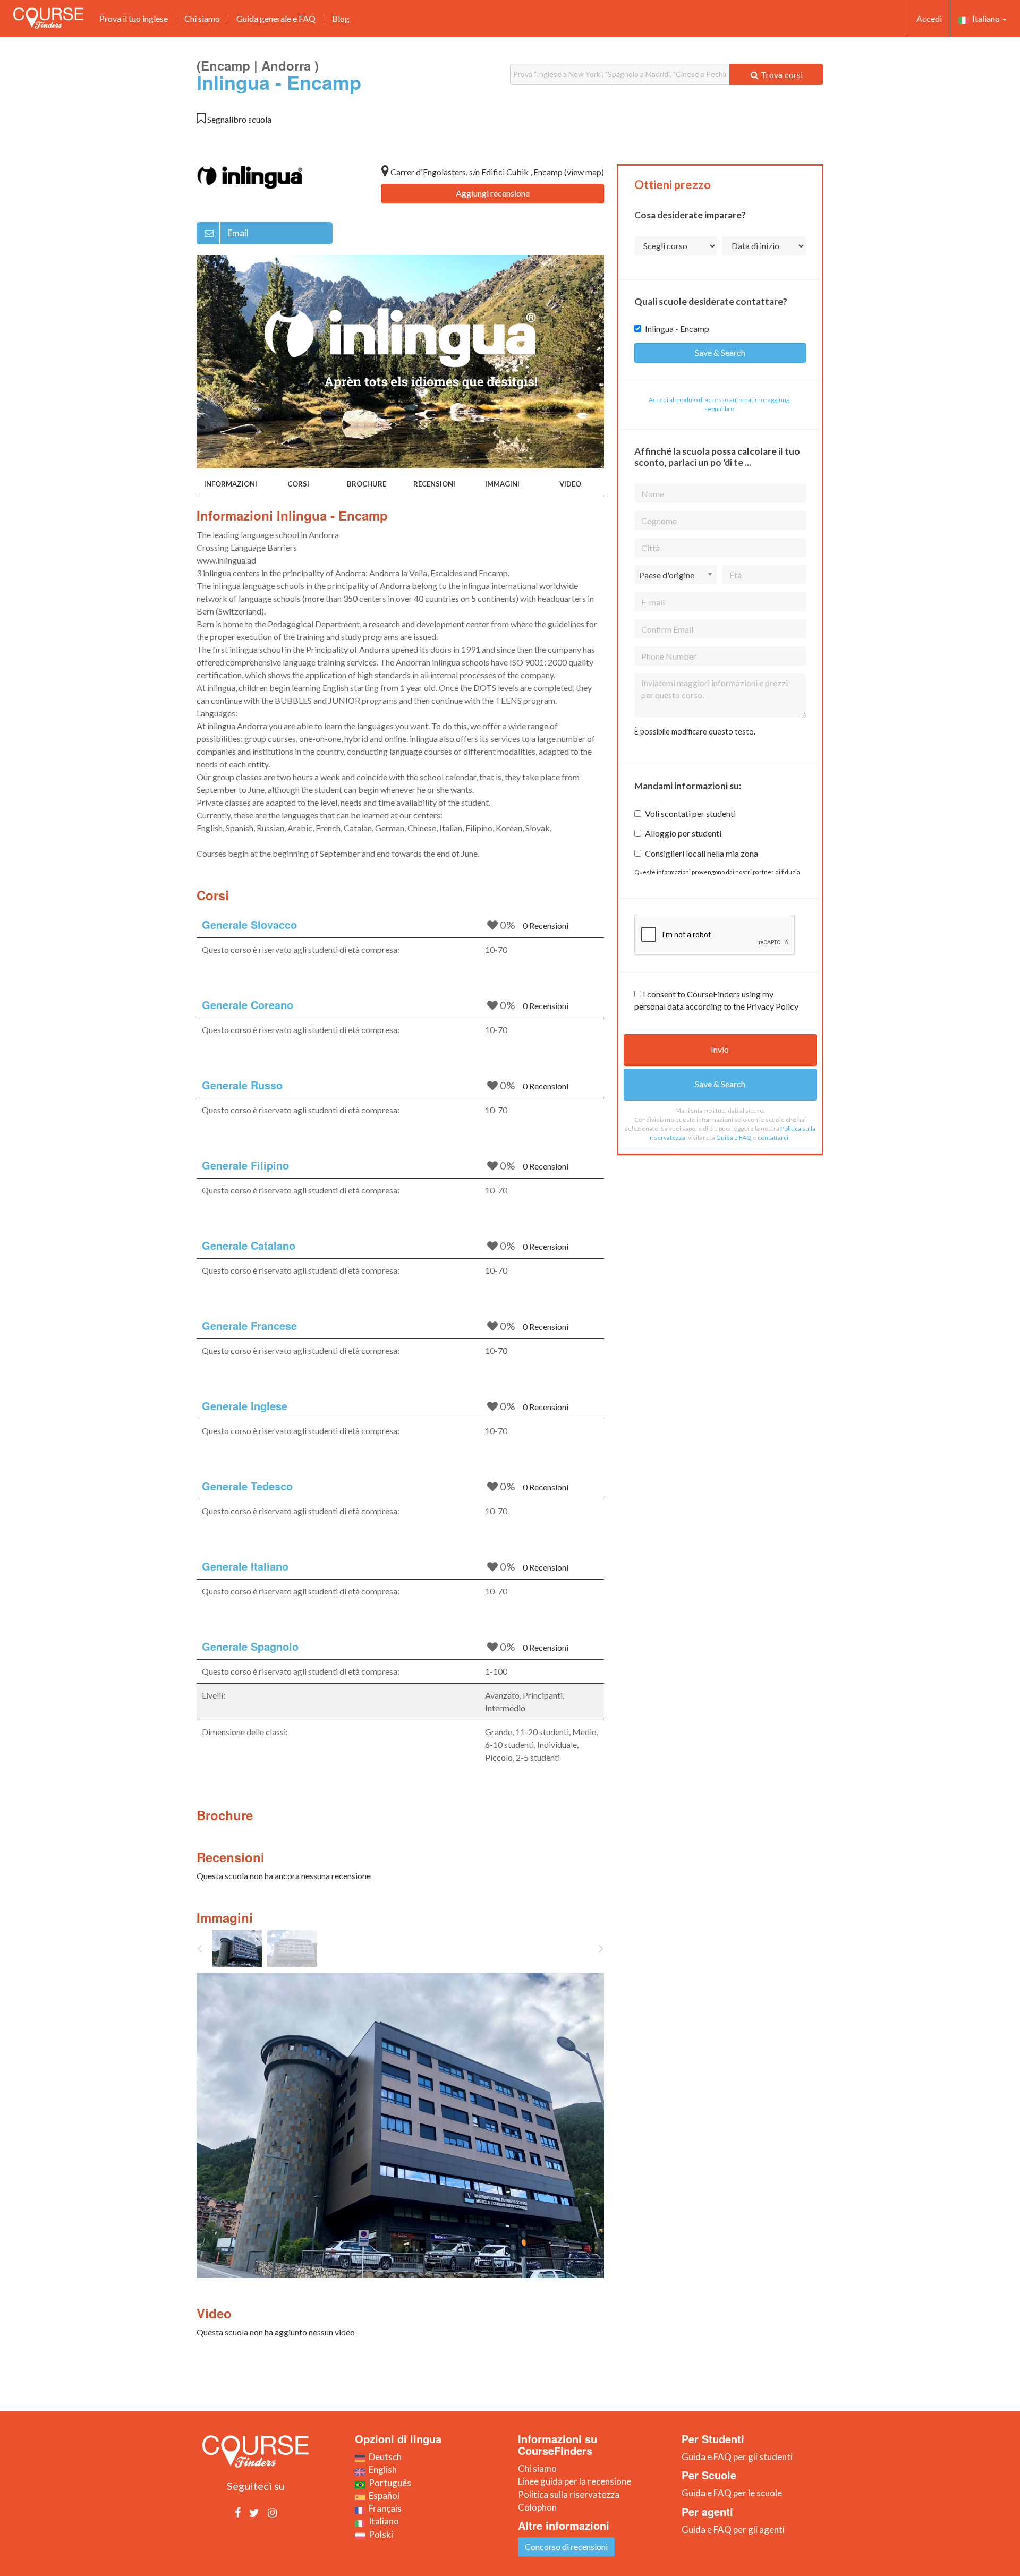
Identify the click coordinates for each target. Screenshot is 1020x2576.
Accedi (929, 18)
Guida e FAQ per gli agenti (733, 2530)
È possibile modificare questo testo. (695, 732)
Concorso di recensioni (566, 2547)
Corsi (298, 484)
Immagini (502, 484)
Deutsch (384, 2457)
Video (570, 484)
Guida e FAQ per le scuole (732, 2493)
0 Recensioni (546, 926)
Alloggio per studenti (683, 833)
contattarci (773, 1137)
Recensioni (434, 484)
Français (384, 2508)
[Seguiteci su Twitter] (254, 2512)
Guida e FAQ (734, 1137)
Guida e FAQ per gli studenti (737, 2457)
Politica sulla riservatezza (569, 2494)
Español (382, 2496)
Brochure (367, 484)
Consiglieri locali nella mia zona (702, 853)
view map (584, 172)
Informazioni (231, 484)
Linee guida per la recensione (575, 2481)
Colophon (537, 2507)
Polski (379, 2534)
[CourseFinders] (48, 18)
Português (388, 2483)
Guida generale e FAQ (276, 18)
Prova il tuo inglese (134, 18)
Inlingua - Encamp (677, 329)
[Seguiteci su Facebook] (238, 2512)
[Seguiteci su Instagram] (272, 2512)
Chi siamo (202, 18)
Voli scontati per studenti (690, 813)
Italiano (985, 18)
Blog (341, 18)
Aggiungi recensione (493, 193)
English (381, 2470)
